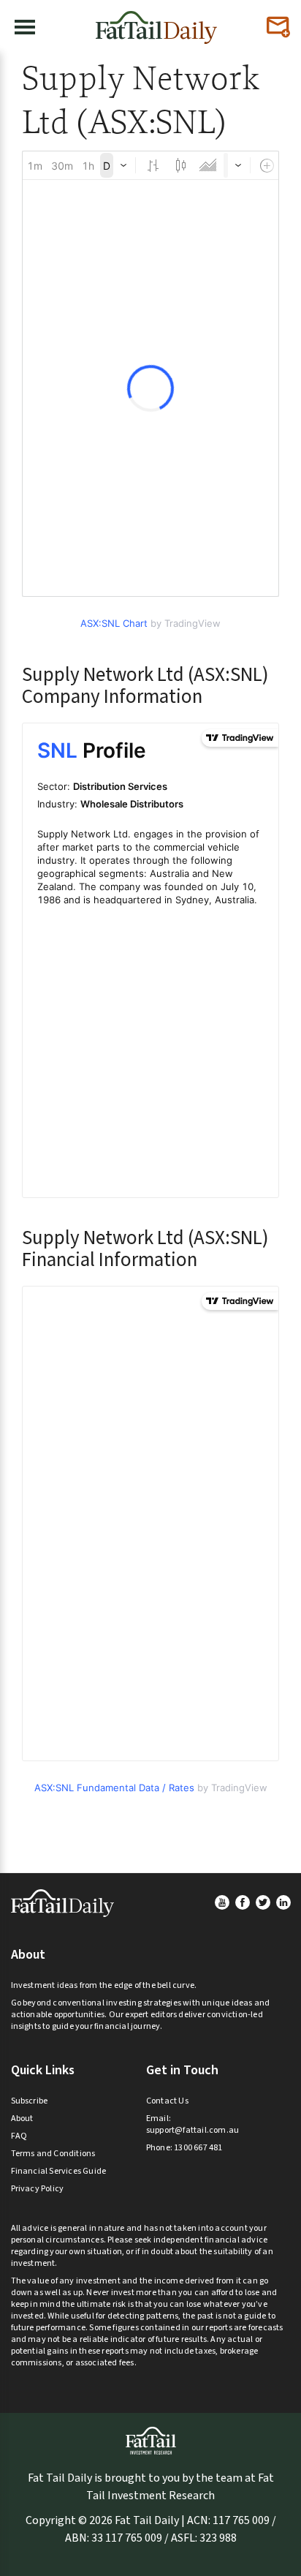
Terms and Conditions (53, 2154)
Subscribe (30, 2101)
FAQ (19, 2136)
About (22, 2119)
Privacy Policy (38, 2189)
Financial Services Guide (59, 2171)
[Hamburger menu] (25, 27)
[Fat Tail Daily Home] (156, 22)
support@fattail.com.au (193, 2130)
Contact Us (167, 2101)
